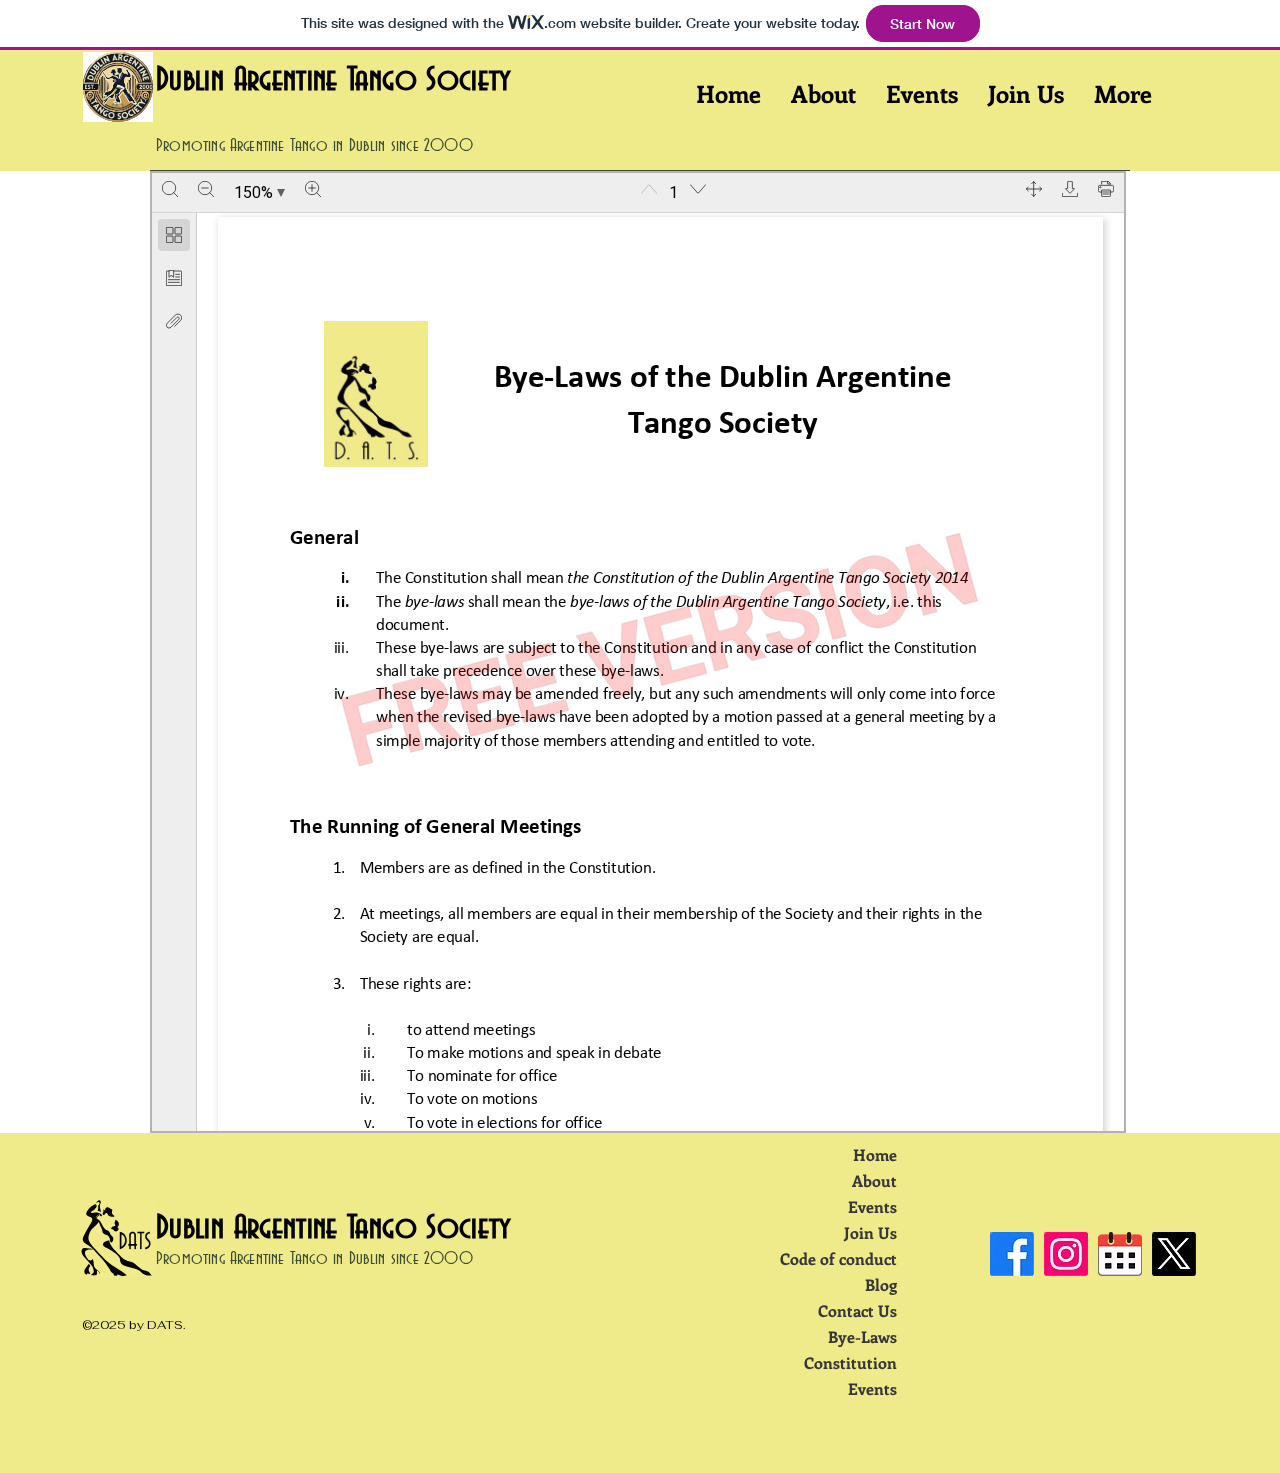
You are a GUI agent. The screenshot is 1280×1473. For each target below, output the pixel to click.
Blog (881, 1284)
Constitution (850, 1362)
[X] (1174, 1254)
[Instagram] (1066, 1254)
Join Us (870, 1232)
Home (875, 1154)
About (874, 1180)
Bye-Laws (862, 1336)
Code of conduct (838, 1258)
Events (872, 1206)
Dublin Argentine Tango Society (334, 80)
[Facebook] (1012, 1254)
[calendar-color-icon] (1120, 1254)
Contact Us (857, 1310)
